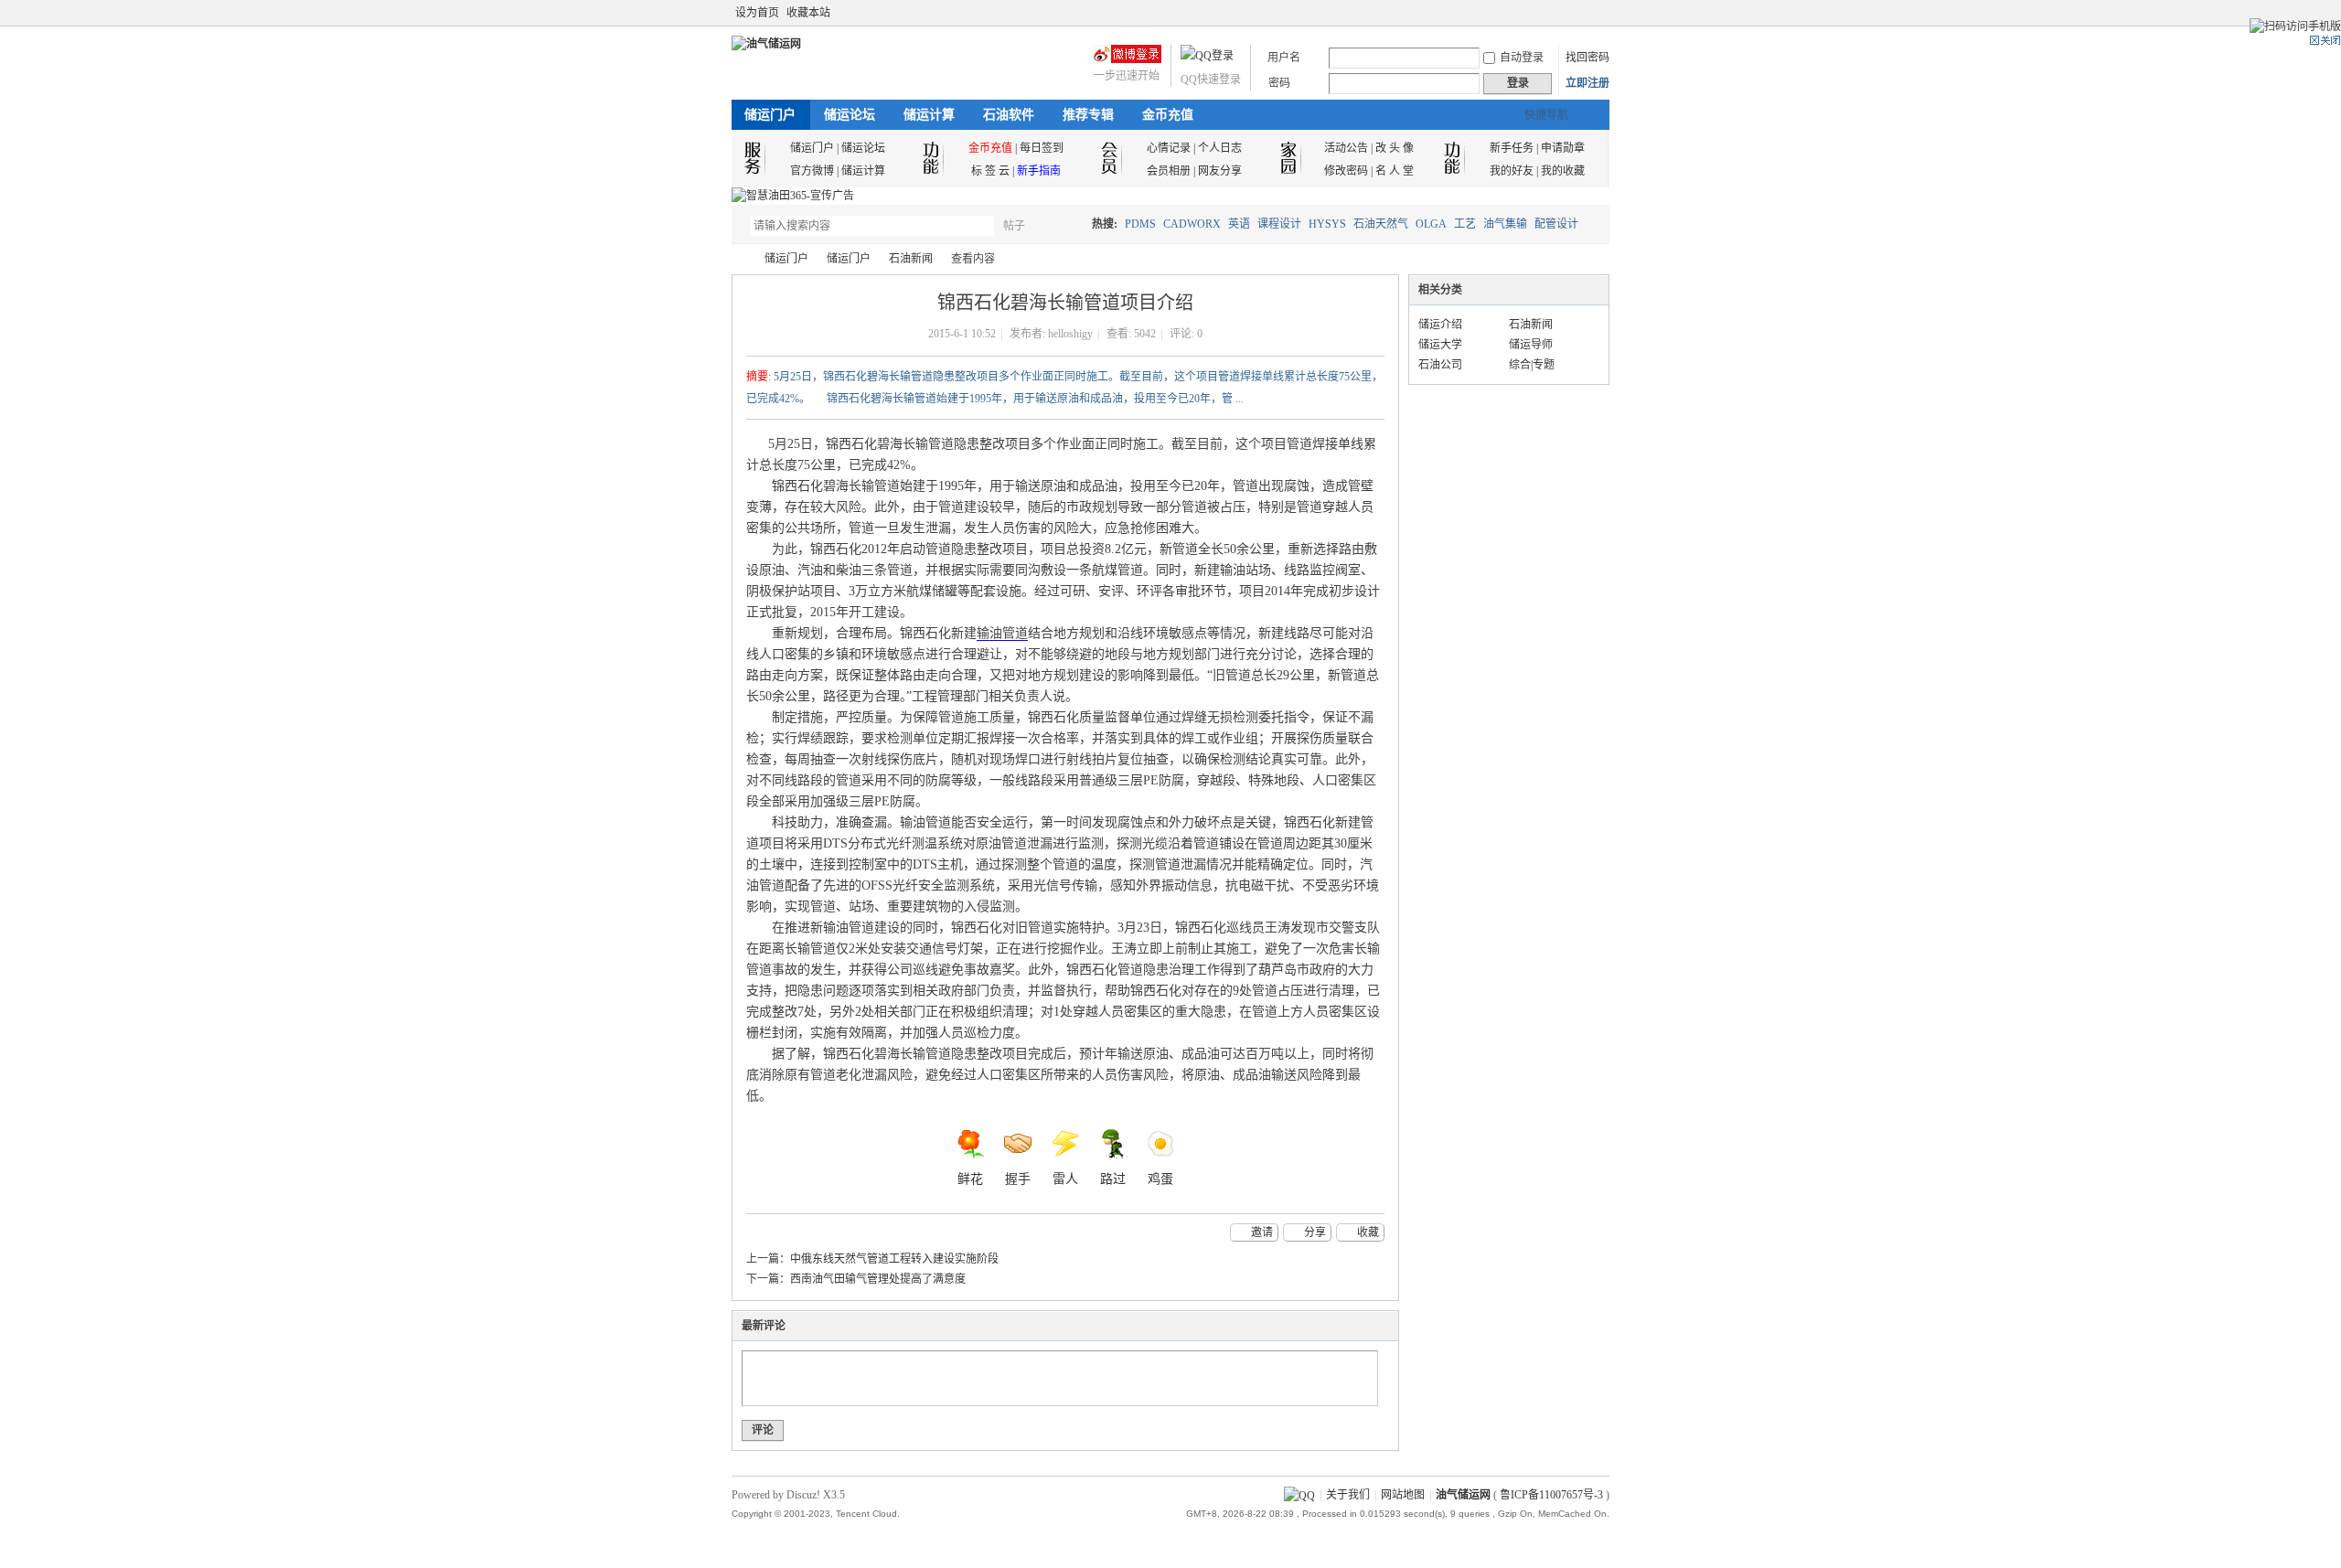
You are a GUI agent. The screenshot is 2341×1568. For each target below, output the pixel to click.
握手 (1018, 1179)
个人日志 (1220, 148)
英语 (1239, 224)
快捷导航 (1546, 115)
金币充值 (1168, 115)
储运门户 (770, 115)
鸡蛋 (1160, 1179)
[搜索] (1067, 225)
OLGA (1431, 224)
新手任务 (1512, 148)
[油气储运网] (766, 44)
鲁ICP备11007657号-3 (1551, 1495)
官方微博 (812, 171)
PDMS (1140, 224)
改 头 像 (1395, 148)
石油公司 (1440, 365)
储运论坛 (850, 115)
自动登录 (1522, 58)
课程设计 (1279, 224)
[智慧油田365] (793, 196)
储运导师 (1531, 345)
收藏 (1368, 1232)
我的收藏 (1563, 171)
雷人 (1065, 1179)
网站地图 (1403, 1495)
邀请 (1262, 1232)
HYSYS (1327, 224)
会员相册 (1169, 171)
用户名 (1284, 58)
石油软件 (1009, 115)
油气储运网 (739, 259)
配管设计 (1556, 224)
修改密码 (1346, 171)
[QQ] (1299, 1495)
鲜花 (970, 1179)
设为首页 (757, 13)
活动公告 (1346, 148)
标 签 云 (990, 171)
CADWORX (1192, 224)
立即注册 (1587, 83)
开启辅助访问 (1605, 13)
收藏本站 (808, 13)
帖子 (1014, 226)
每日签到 (1042, 148)
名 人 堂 (1395, 171)
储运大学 (1440, 345)
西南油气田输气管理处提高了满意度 (878, 1279)
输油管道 (1002, 633)
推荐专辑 (1088, 115)
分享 (1315, 1232)
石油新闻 (911, 259)
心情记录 (1169, 148)
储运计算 (929, 115)
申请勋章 (1563, 148)
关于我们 (1348, 1495)
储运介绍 (1440, 325)
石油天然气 (1381, 224)
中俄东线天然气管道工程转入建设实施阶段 (894, 1259)
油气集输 (1505, 224)
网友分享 (1220, 171)
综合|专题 (1532, 365)
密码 (1279, 83)
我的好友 (1512, 171)
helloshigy (1070, 334)
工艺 (1465, 224)
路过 (1113, 1179)
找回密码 (1587, 58)
